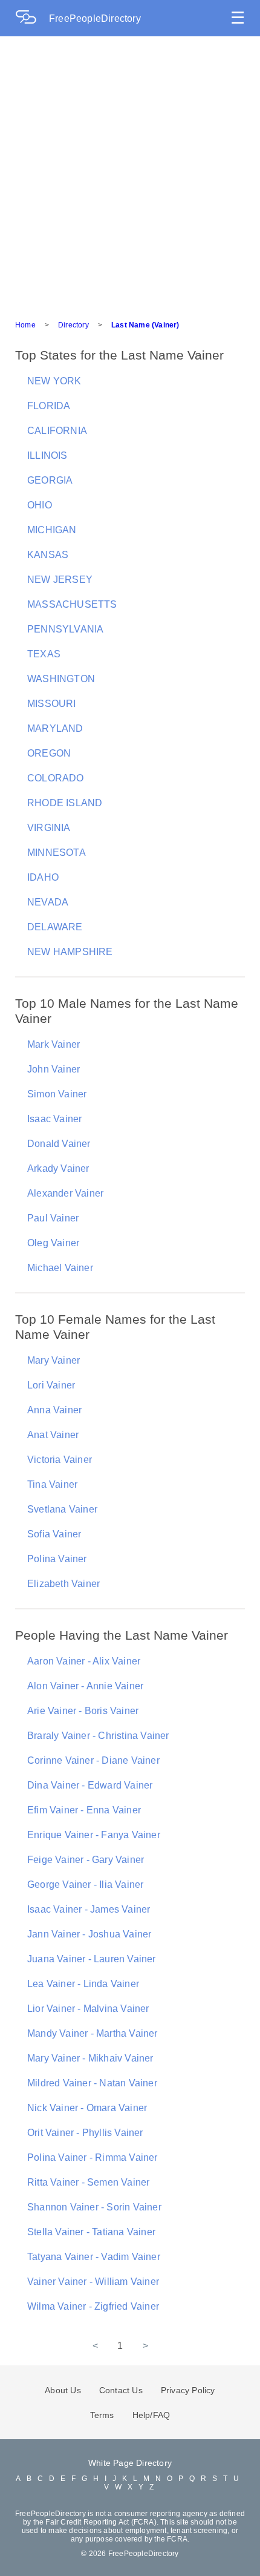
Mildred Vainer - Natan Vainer (92, 2083)
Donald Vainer (59, 1144)
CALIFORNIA (57, 431)
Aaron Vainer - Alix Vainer (84, 1661)
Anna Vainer (54, 1410)
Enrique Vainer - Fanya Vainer (94, 1835)
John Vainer (54, 1069)
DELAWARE (55, 927)
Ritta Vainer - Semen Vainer (88, 2182)
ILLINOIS (47, 455)
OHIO (40, 505)
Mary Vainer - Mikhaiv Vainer (90, 2058)
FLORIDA (49, 406)
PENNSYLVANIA (65, 629)
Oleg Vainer (53, 1243)
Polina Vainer (57, 1559)
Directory (73, 325)
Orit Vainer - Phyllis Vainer (85, 2133)
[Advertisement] (130, 172)
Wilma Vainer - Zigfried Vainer (93, 2306)
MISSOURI (52, 704)
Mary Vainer (54, 1360)
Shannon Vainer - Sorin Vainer (94, 2207)
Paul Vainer (53, 1218)
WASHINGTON (61, 679)
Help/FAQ (151, 2415)
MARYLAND (55, 728)
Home (25, 325)
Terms (102, 2415)
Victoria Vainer (60, 1460)
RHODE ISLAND (65, 803)
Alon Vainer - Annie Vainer (85, 1686)
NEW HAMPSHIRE (70, 952)
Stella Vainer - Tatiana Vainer (91, 2232)
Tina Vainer (52, 1484)
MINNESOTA (57, 853)
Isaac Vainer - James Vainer (89, 1909)
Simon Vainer (57, 1094)
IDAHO (43, 877)
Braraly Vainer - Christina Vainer (98, 1736)
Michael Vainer (60, 1268)
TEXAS (44, 654)
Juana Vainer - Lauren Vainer (92, 1959)
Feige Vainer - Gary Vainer (86, 1860)
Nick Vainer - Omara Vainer (87, 2108)
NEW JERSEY (60, 580)
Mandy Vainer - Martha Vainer (93, 2033)
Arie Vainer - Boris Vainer (83, 1711)
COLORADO (56, 778)
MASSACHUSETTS (72, 604)
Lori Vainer (51, 1385)
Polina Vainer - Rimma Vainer (93, 2157)
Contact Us (121, 2390)
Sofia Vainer (54, 1534)
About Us (63, 2390)
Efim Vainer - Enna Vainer (84, 1810)
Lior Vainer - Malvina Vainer (88, 2009)
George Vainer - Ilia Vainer (85, 1884)
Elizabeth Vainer (63, 1584)
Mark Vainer (54, 1044)
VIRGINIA (49, 828)
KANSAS (48, 555)
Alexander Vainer (65, 1193)
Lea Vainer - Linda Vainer (83, 1984)
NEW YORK (54, 381)
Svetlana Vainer (62, 1509)
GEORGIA (50, 480)
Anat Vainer (53, 1435)
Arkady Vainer (58, 1168)
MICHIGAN (52, 530)
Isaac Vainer (54, 1119)
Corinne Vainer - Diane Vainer (93, 1760)
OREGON (49, 753)
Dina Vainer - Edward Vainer (90, 1785)
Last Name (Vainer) (145, 325)
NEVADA (48, 902)
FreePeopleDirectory (95, 18)
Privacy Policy (188, 2390)
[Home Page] (32, 18)
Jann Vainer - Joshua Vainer (89, 1934)
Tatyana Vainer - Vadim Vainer (94, 2257)
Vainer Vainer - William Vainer (93, 2282)
